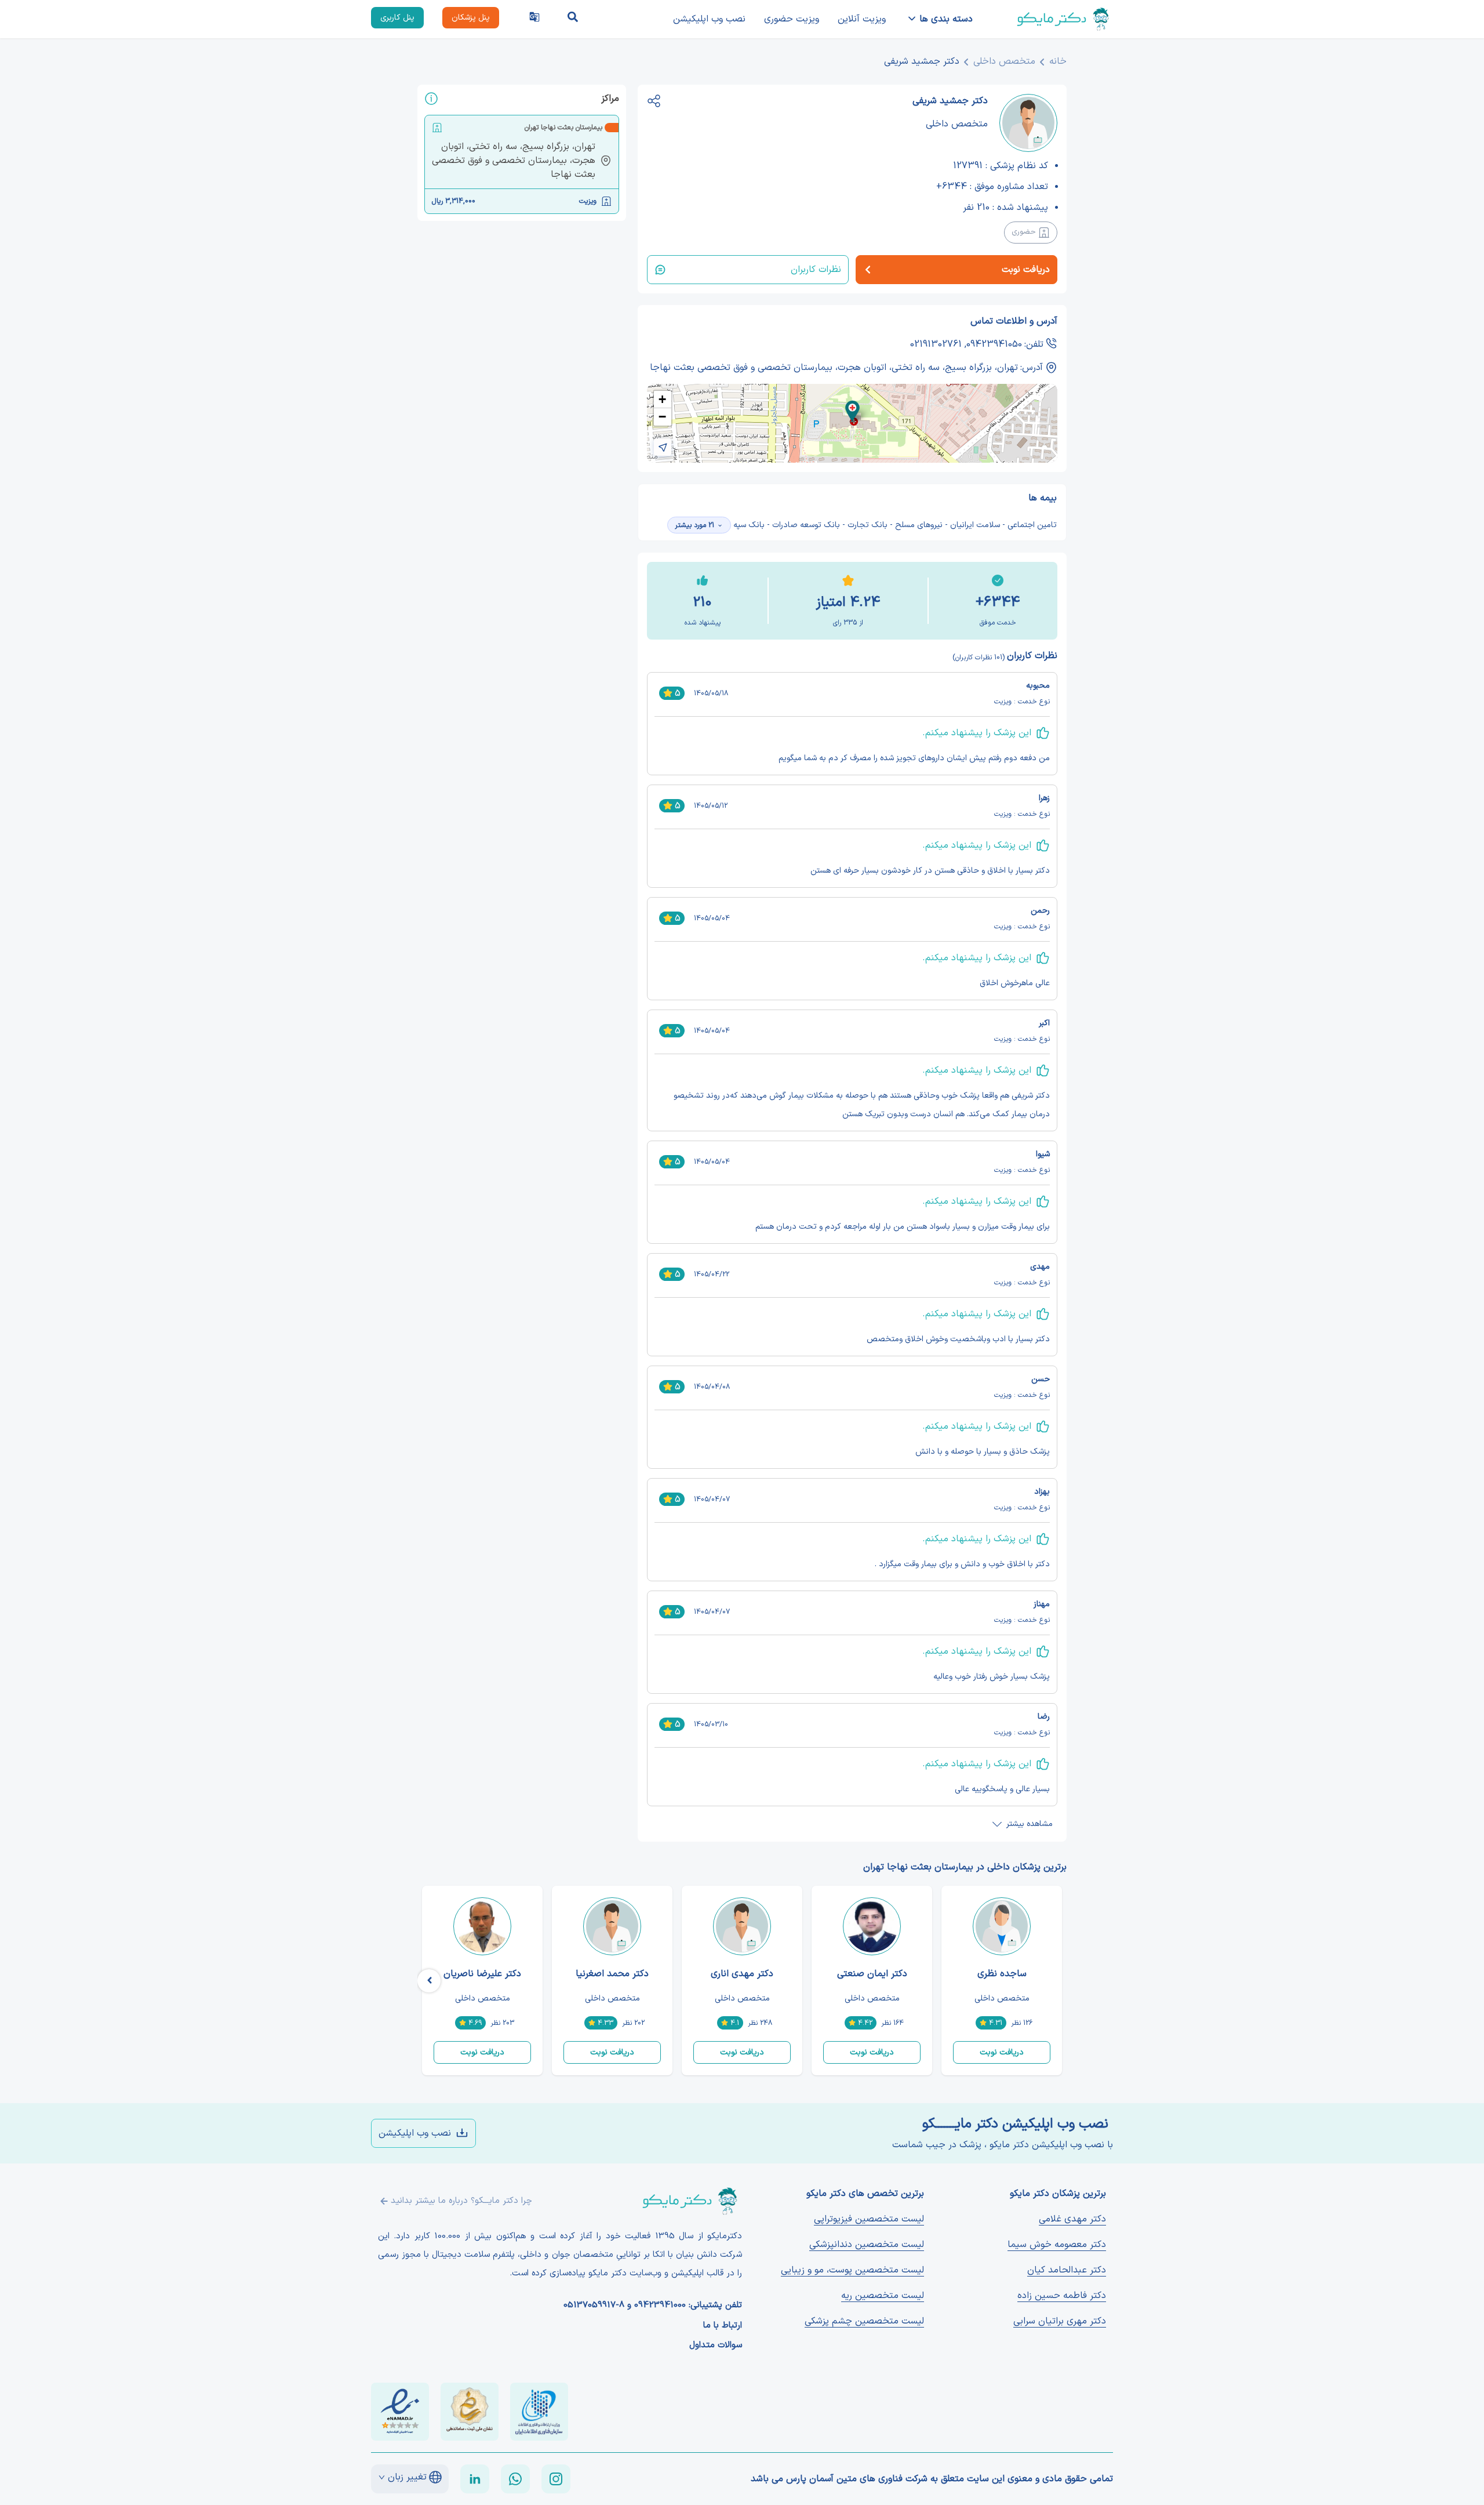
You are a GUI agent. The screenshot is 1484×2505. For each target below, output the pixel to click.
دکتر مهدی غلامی (1072, 2219)
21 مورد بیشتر (694, 525)
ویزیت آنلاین (862, 19)
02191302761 (936, 344)
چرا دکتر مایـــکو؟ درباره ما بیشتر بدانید (461, 2201)
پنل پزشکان (471, 18)
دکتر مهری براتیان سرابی (1060, 2321)
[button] (852, 411)
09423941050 (994, 344)
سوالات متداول (716, 2346)
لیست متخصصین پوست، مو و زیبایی (852, 2270)
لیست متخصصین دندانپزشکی (867, 2245)
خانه (1058, 61)
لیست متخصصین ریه (883, 2296)
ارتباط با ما (723, 2326)
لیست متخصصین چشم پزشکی (864, 2321)
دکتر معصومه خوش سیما (1057, 2245)
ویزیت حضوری (792, 19)
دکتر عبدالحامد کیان (1067, 2270)
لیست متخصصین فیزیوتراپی (869, 2219)
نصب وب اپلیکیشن (709, 19)
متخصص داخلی (1004, 61)
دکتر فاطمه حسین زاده (1062, 2296)
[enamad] (400, 2412)
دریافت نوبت (1002, 2052)
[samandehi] (470, 2412)
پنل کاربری (397, 18)
